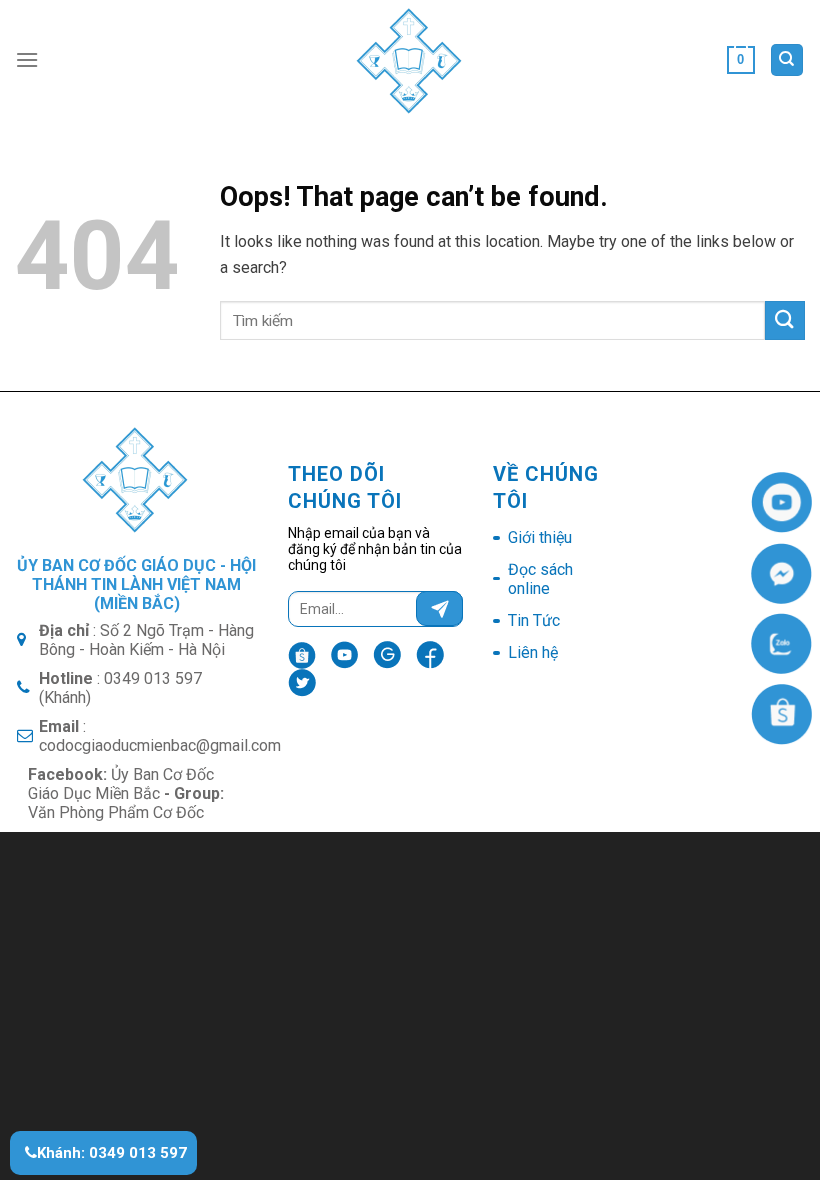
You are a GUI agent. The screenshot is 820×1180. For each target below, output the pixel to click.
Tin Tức (534, 620)
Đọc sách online (540, 579)
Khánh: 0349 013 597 (112, 1153)
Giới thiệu (540, 537)
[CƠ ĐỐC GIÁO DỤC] (410, 60)
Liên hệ (533, 652)
